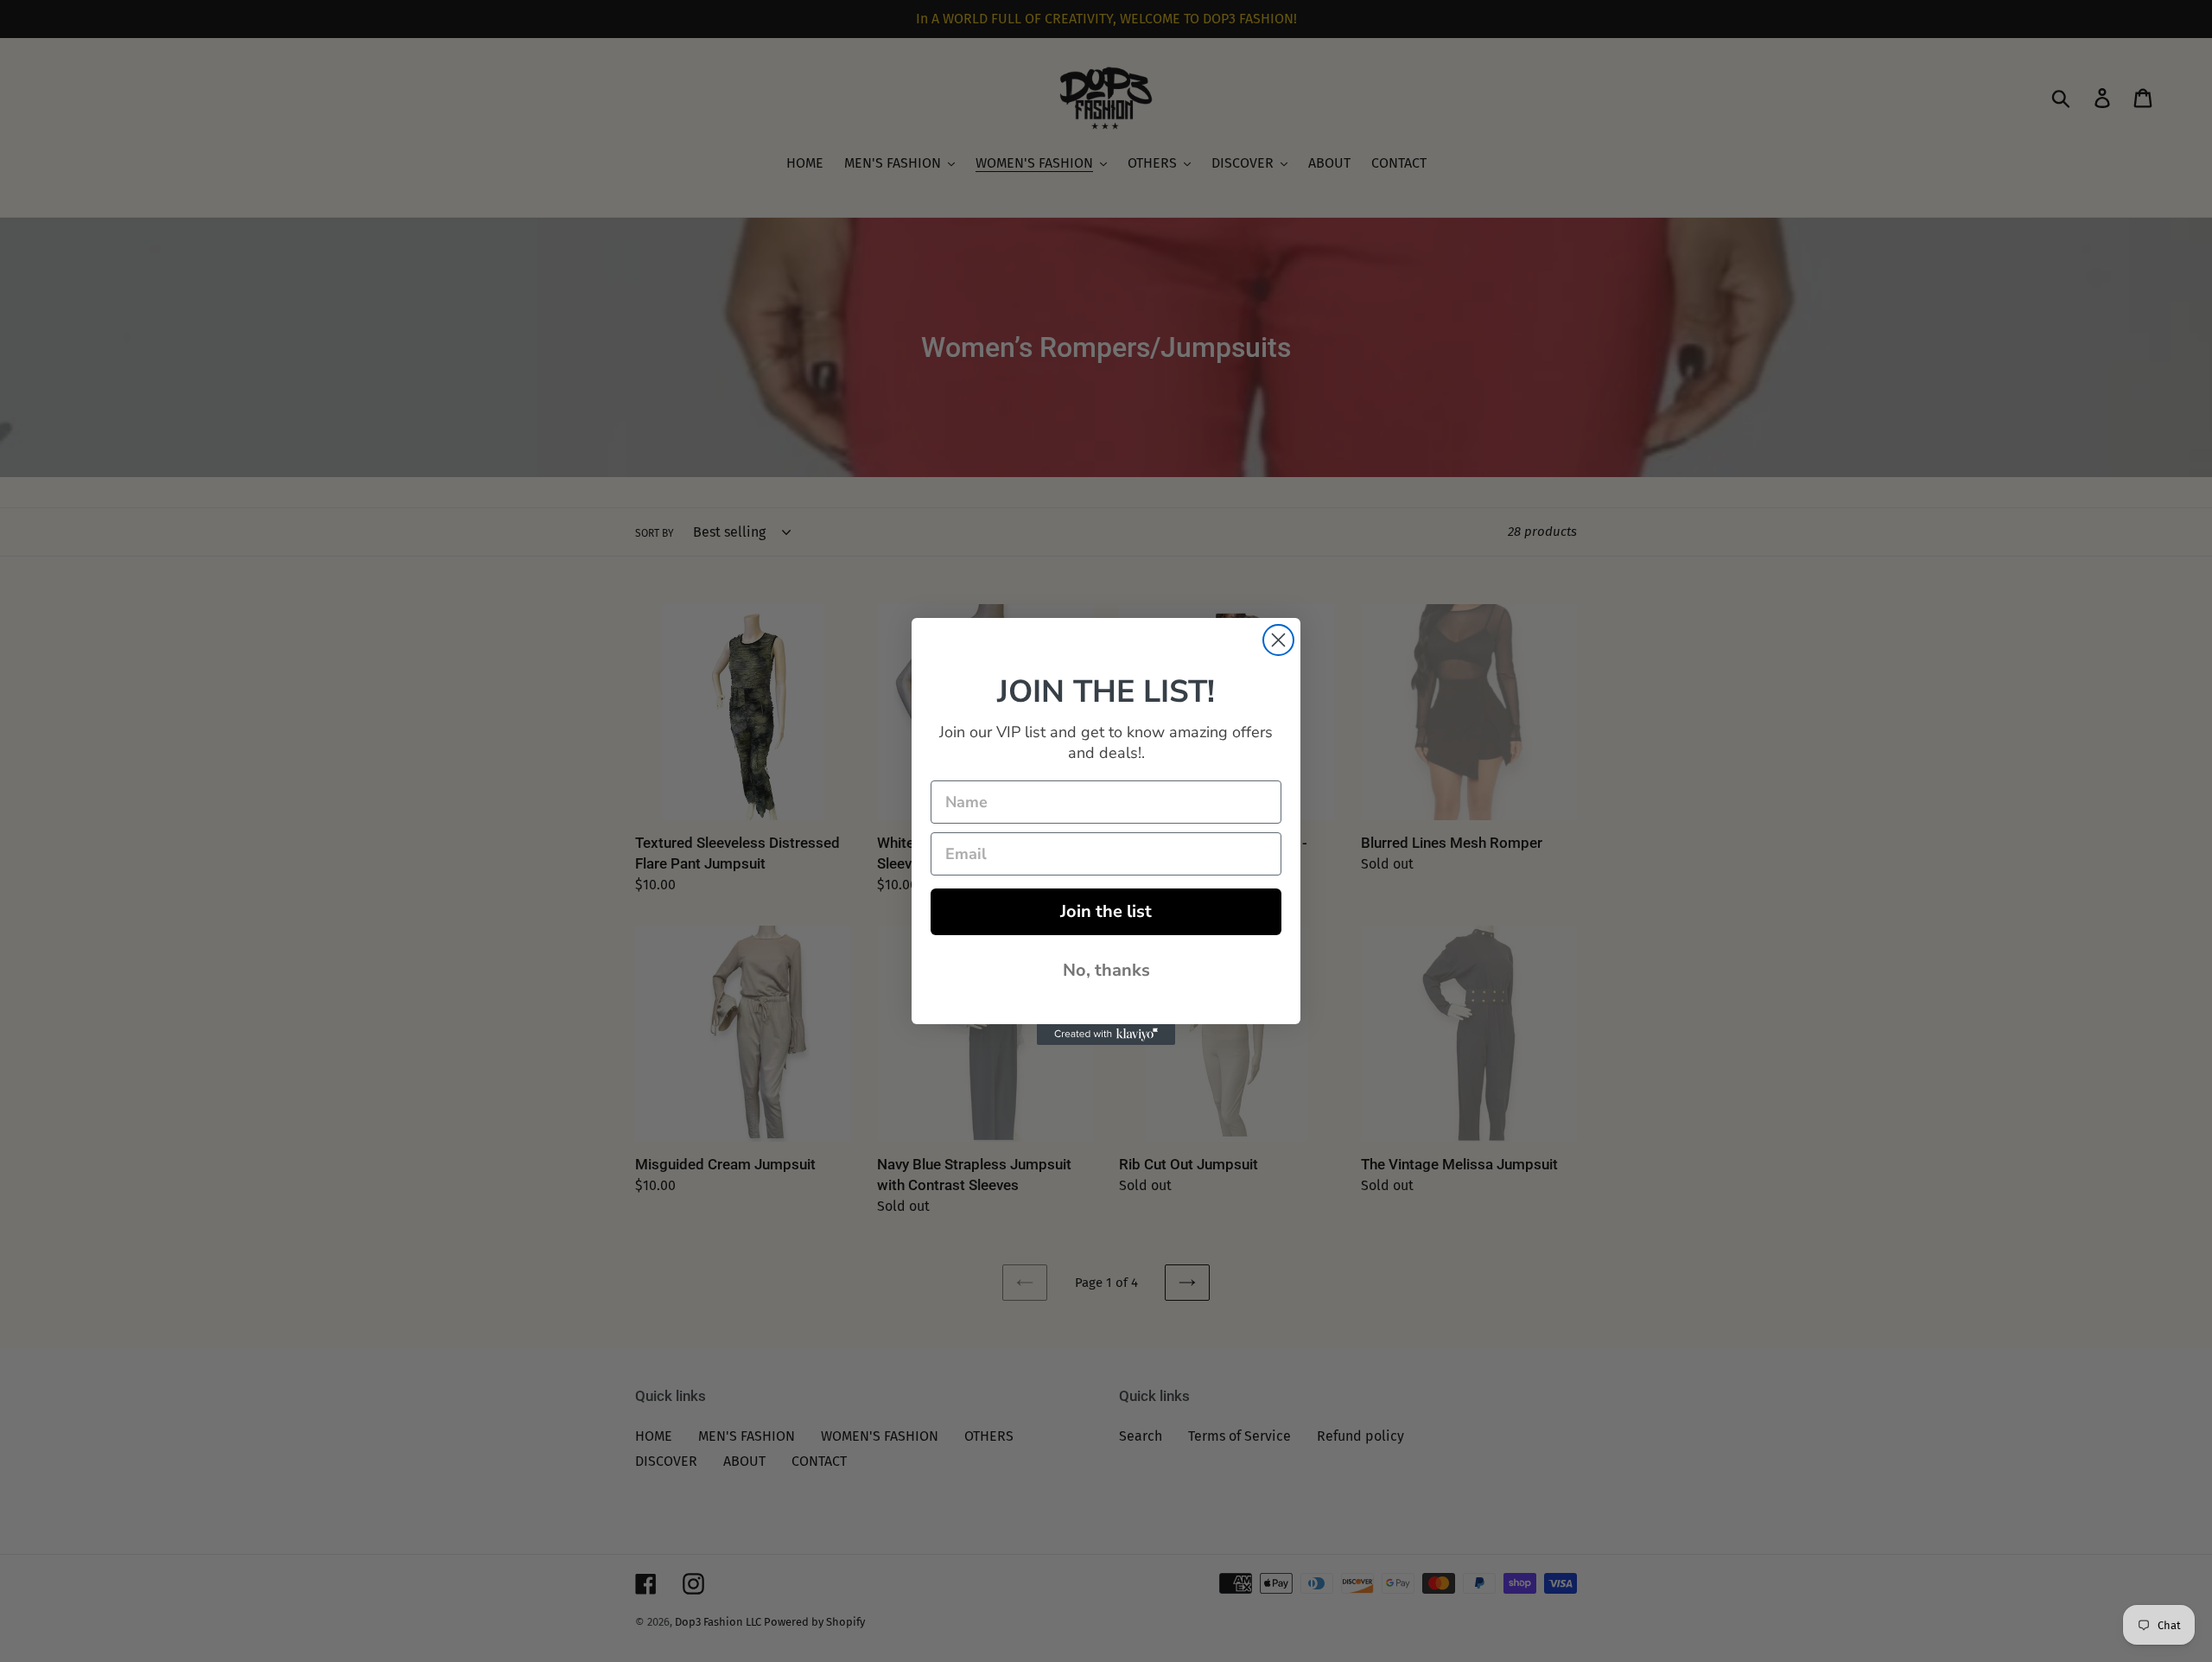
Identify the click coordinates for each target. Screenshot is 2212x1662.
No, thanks (1106, 970)
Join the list (1106, 911)
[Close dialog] (1278, 640)
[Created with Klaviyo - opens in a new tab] (1106, 1035)
